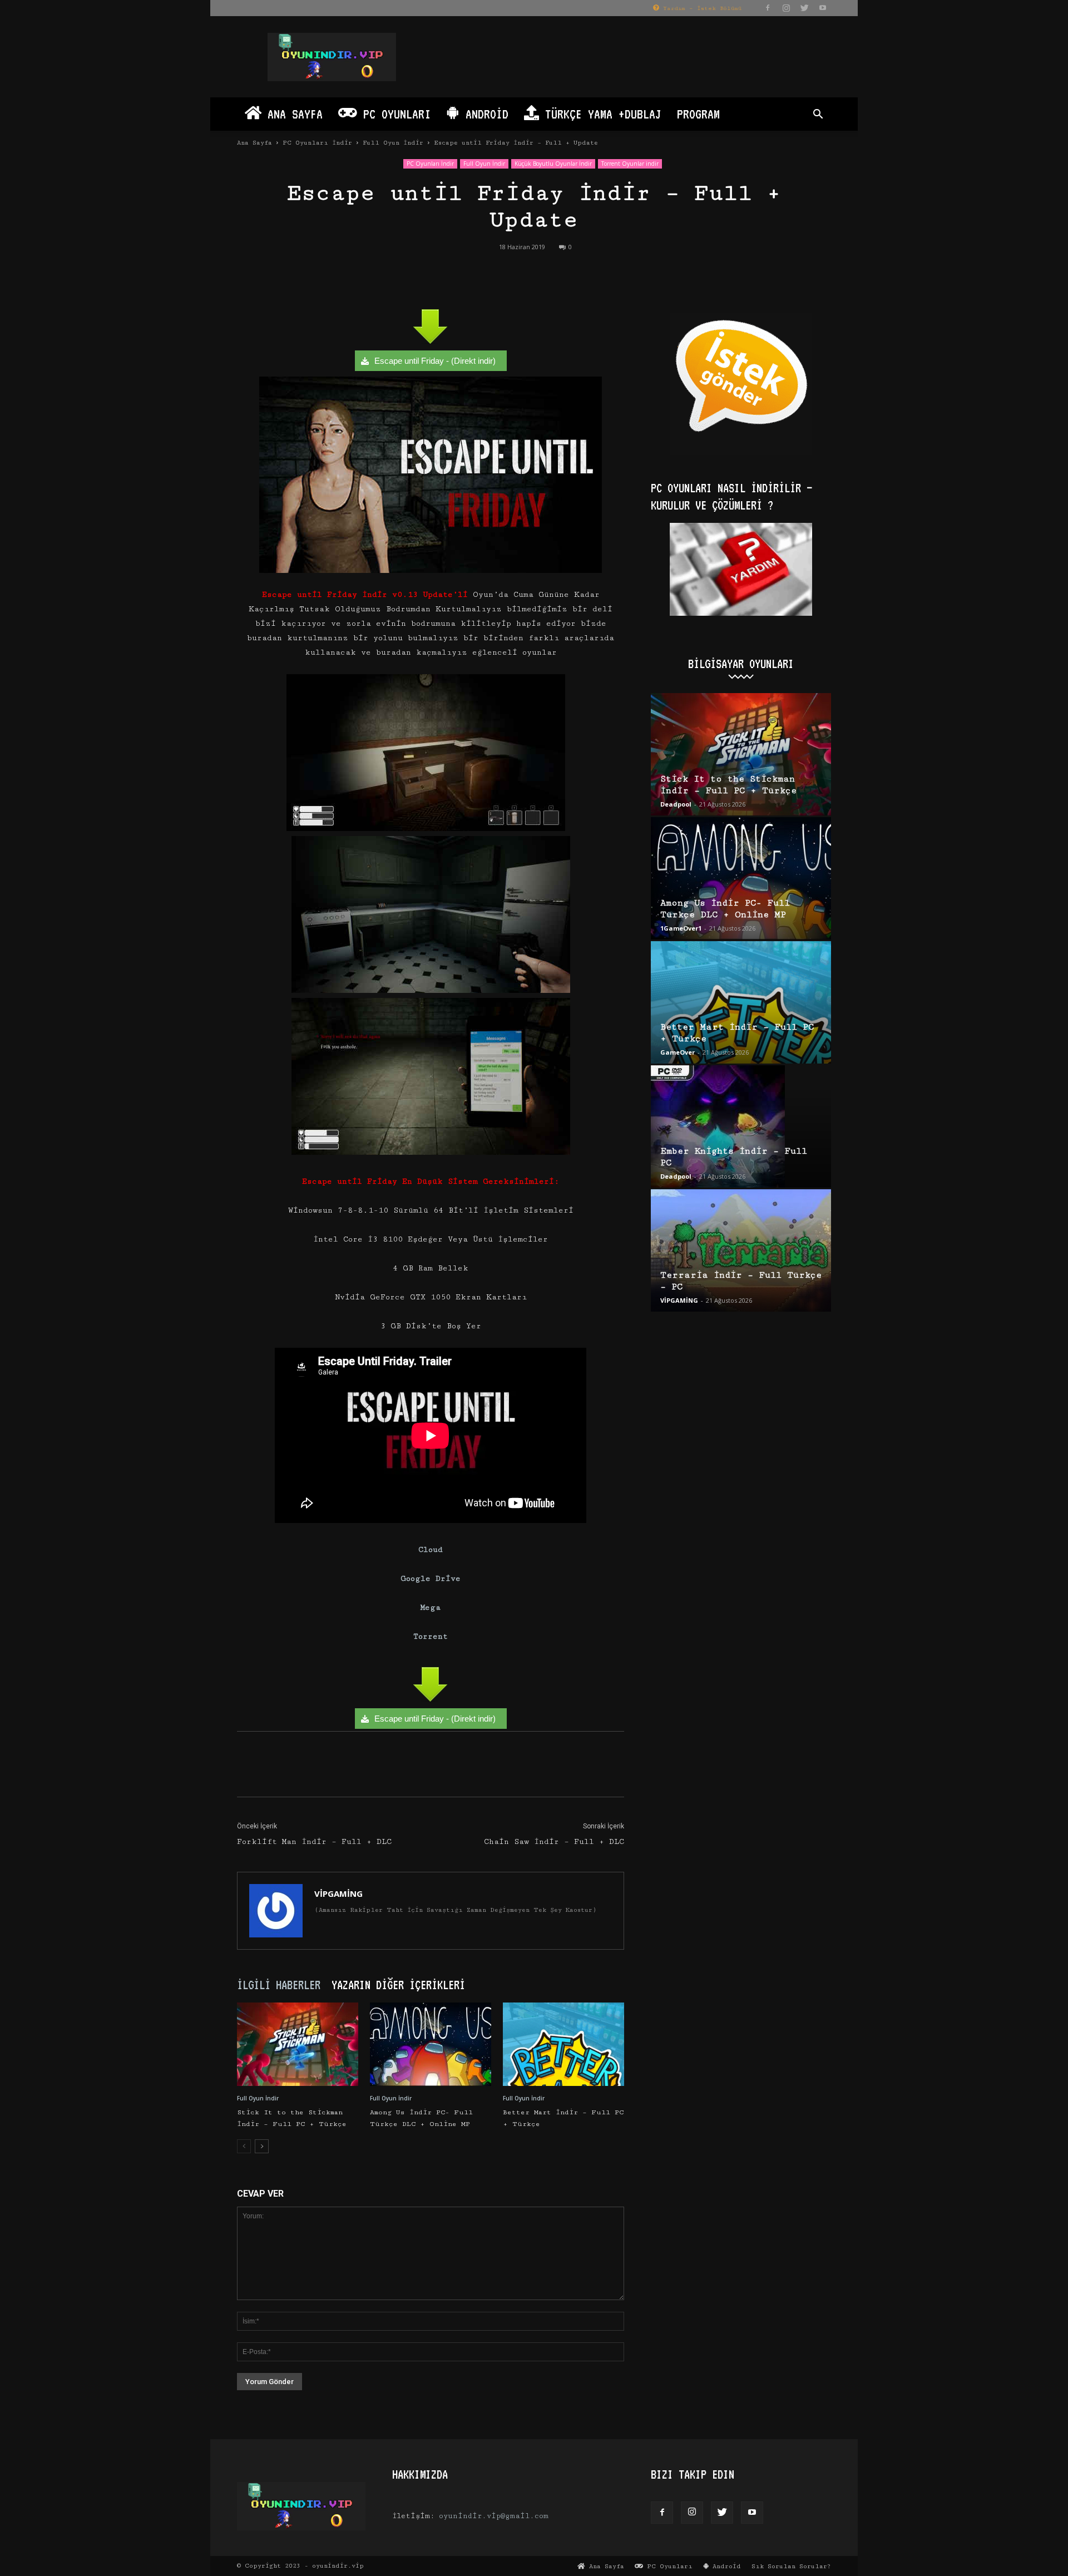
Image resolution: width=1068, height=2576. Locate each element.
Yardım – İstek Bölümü (700, 8)
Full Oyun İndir (393, 143)
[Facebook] (768, 8)
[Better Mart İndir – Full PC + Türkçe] (563, 2044)
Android (484, 114)
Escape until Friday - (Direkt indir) (435, 361)
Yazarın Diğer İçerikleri (398, 1985)
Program (698, 114)
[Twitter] (804, 8)
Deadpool (676, 804)
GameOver (678, 1052)
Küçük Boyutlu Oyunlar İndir (553, 164)
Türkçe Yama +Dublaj (600, 114)
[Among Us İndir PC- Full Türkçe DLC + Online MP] (431, 2044)
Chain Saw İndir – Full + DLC (554, 1842)
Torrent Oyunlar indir (630, 164)
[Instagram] (786, 8)
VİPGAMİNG (338, 1893)
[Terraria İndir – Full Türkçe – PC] (741, 1250)
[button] (818, 115)
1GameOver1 (681, 928)
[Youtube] (823, 8)
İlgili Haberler (279, 1985)
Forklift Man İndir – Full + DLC (314, 1842)
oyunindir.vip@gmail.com (494, 2516)
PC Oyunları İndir (317, 143)
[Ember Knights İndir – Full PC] (741, 1126)
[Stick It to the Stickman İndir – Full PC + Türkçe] (298, 2044)
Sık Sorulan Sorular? (791, 2566)
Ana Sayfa (292, 114)
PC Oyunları (394, 114)
